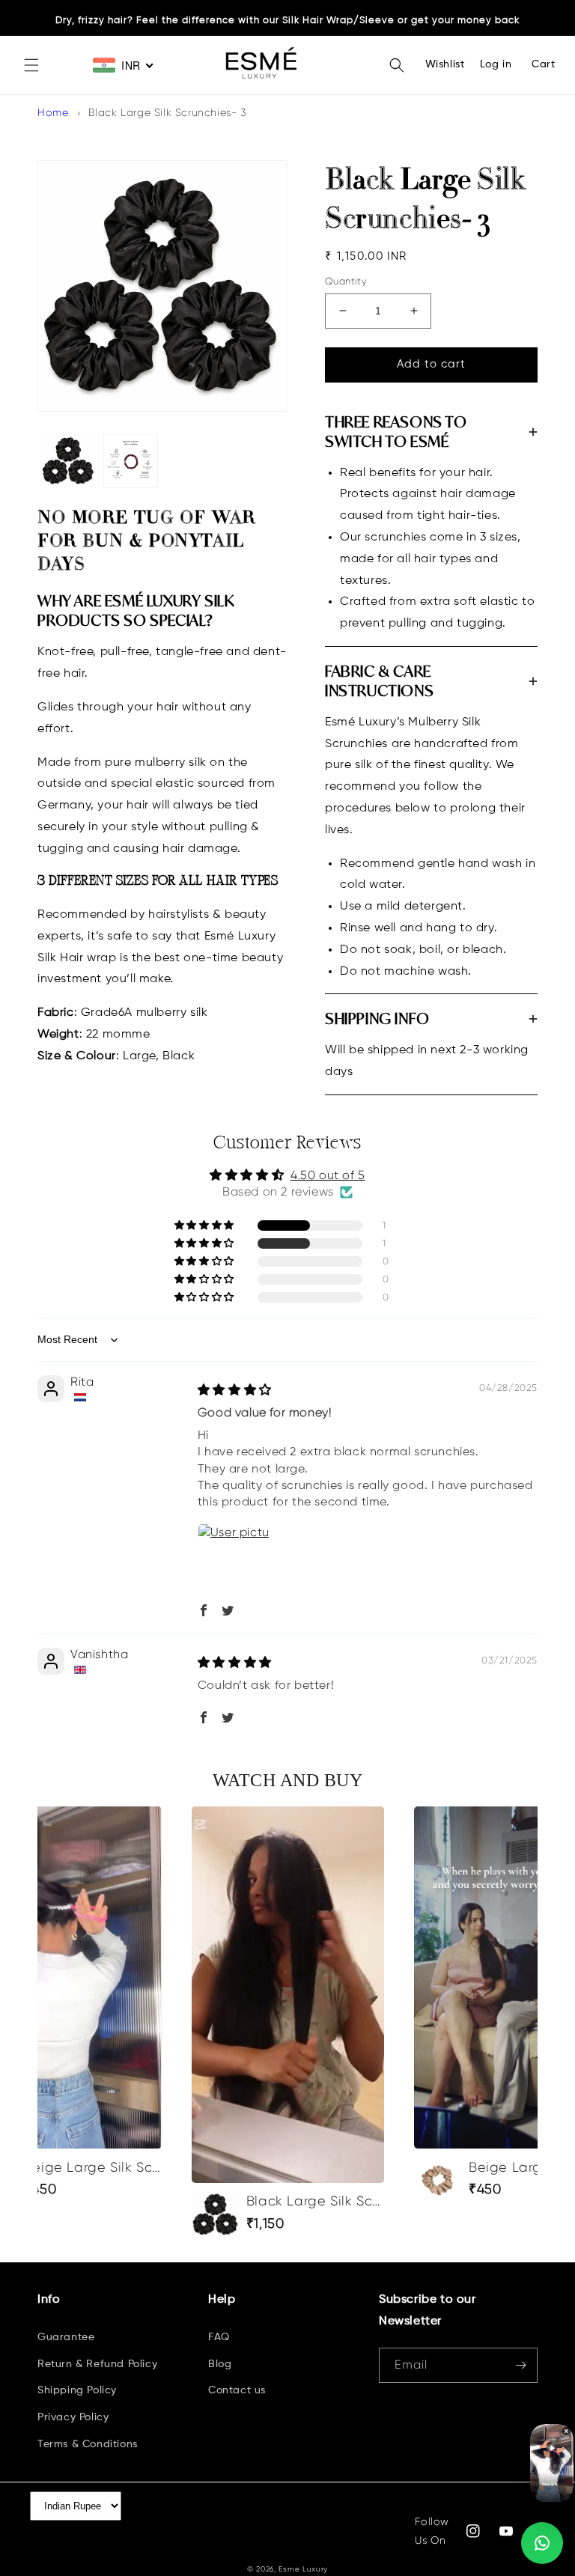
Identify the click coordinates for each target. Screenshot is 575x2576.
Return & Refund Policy (97, 2364)
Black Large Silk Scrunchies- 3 (168, 112)
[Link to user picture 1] (234, 1559)
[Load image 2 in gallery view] (131, 461)
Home (53, 112)
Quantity (346, 281)
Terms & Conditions (88, 2444)
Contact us (237, 2390)
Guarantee (66, 2337)
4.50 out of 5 (328, 1175)
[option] (288, 2022)
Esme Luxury (303, 2569)
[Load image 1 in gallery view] (69, 461)
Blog (220, 2364)
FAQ (219, 2337)
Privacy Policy (73, 2417)
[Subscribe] (520, 2365)
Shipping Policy (77, 2390)
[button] (31, 65)
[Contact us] (542, 2543)
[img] (235, 1390)
